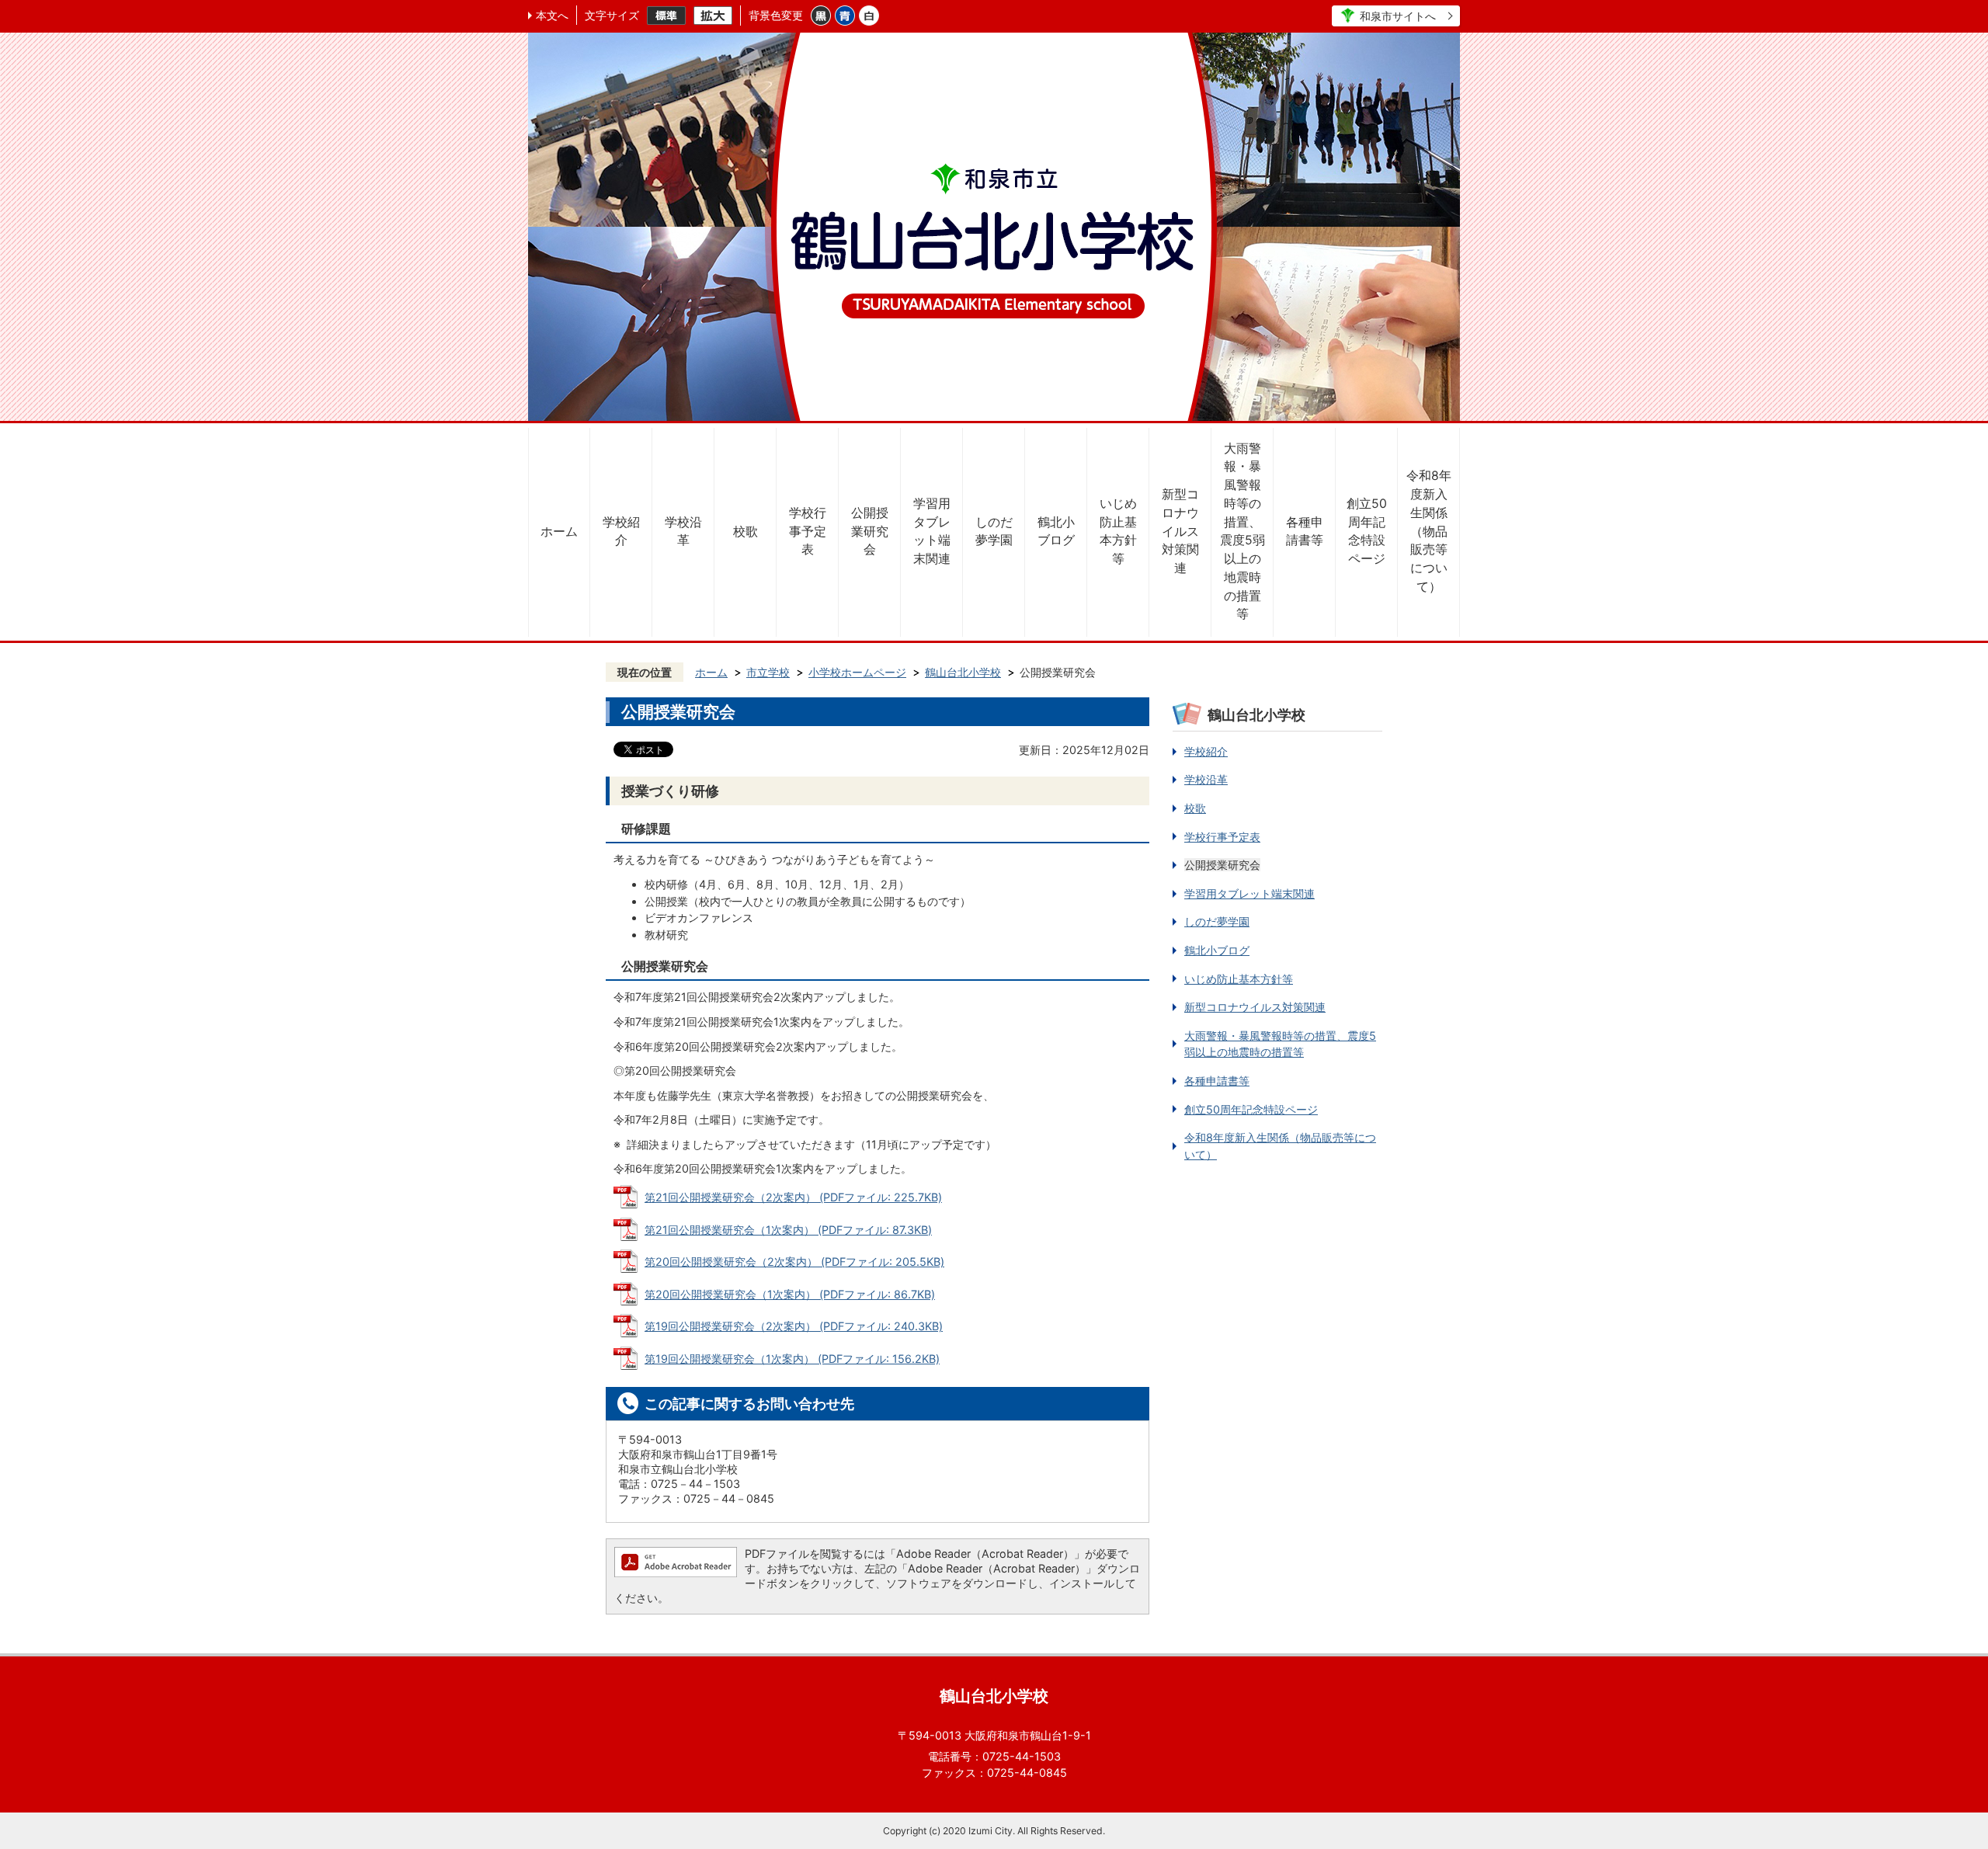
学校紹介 (621, 532)
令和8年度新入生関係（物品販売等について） (1429, 531)
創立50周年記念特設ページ (1367, 531)
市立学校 (768, 672)
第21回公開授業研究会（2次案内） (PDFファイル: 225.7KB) (793, 1197)
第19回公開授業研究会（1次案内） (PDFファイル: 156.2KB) (792, 1359)
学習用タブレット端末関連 (932, 531)
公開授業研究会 (870, 532)
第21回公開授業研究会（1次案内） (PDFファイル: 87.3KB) (788, 1230)
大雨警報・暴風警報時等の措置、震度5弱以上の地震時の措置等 (1242, 532)
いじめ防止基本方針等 (1118, 531)
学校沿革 (683, 532)
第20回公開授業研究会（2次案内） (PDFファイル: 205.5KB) (794, 1262)
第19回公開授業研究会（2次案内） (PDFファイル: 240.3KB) (794, 1326)
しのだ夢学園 (994, 532)
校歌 (745, 532)
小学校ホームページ (857, 672)
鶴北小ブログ (1056, 532)
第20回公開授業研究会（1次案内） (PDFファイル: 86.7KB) (790, 1294)
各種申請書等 (1305, 532)
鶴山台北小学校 (963, 672)
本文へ (552, 15)
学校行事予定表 (808, 532)
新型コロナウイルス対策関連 (1180, 531)
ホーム (559, 532)
